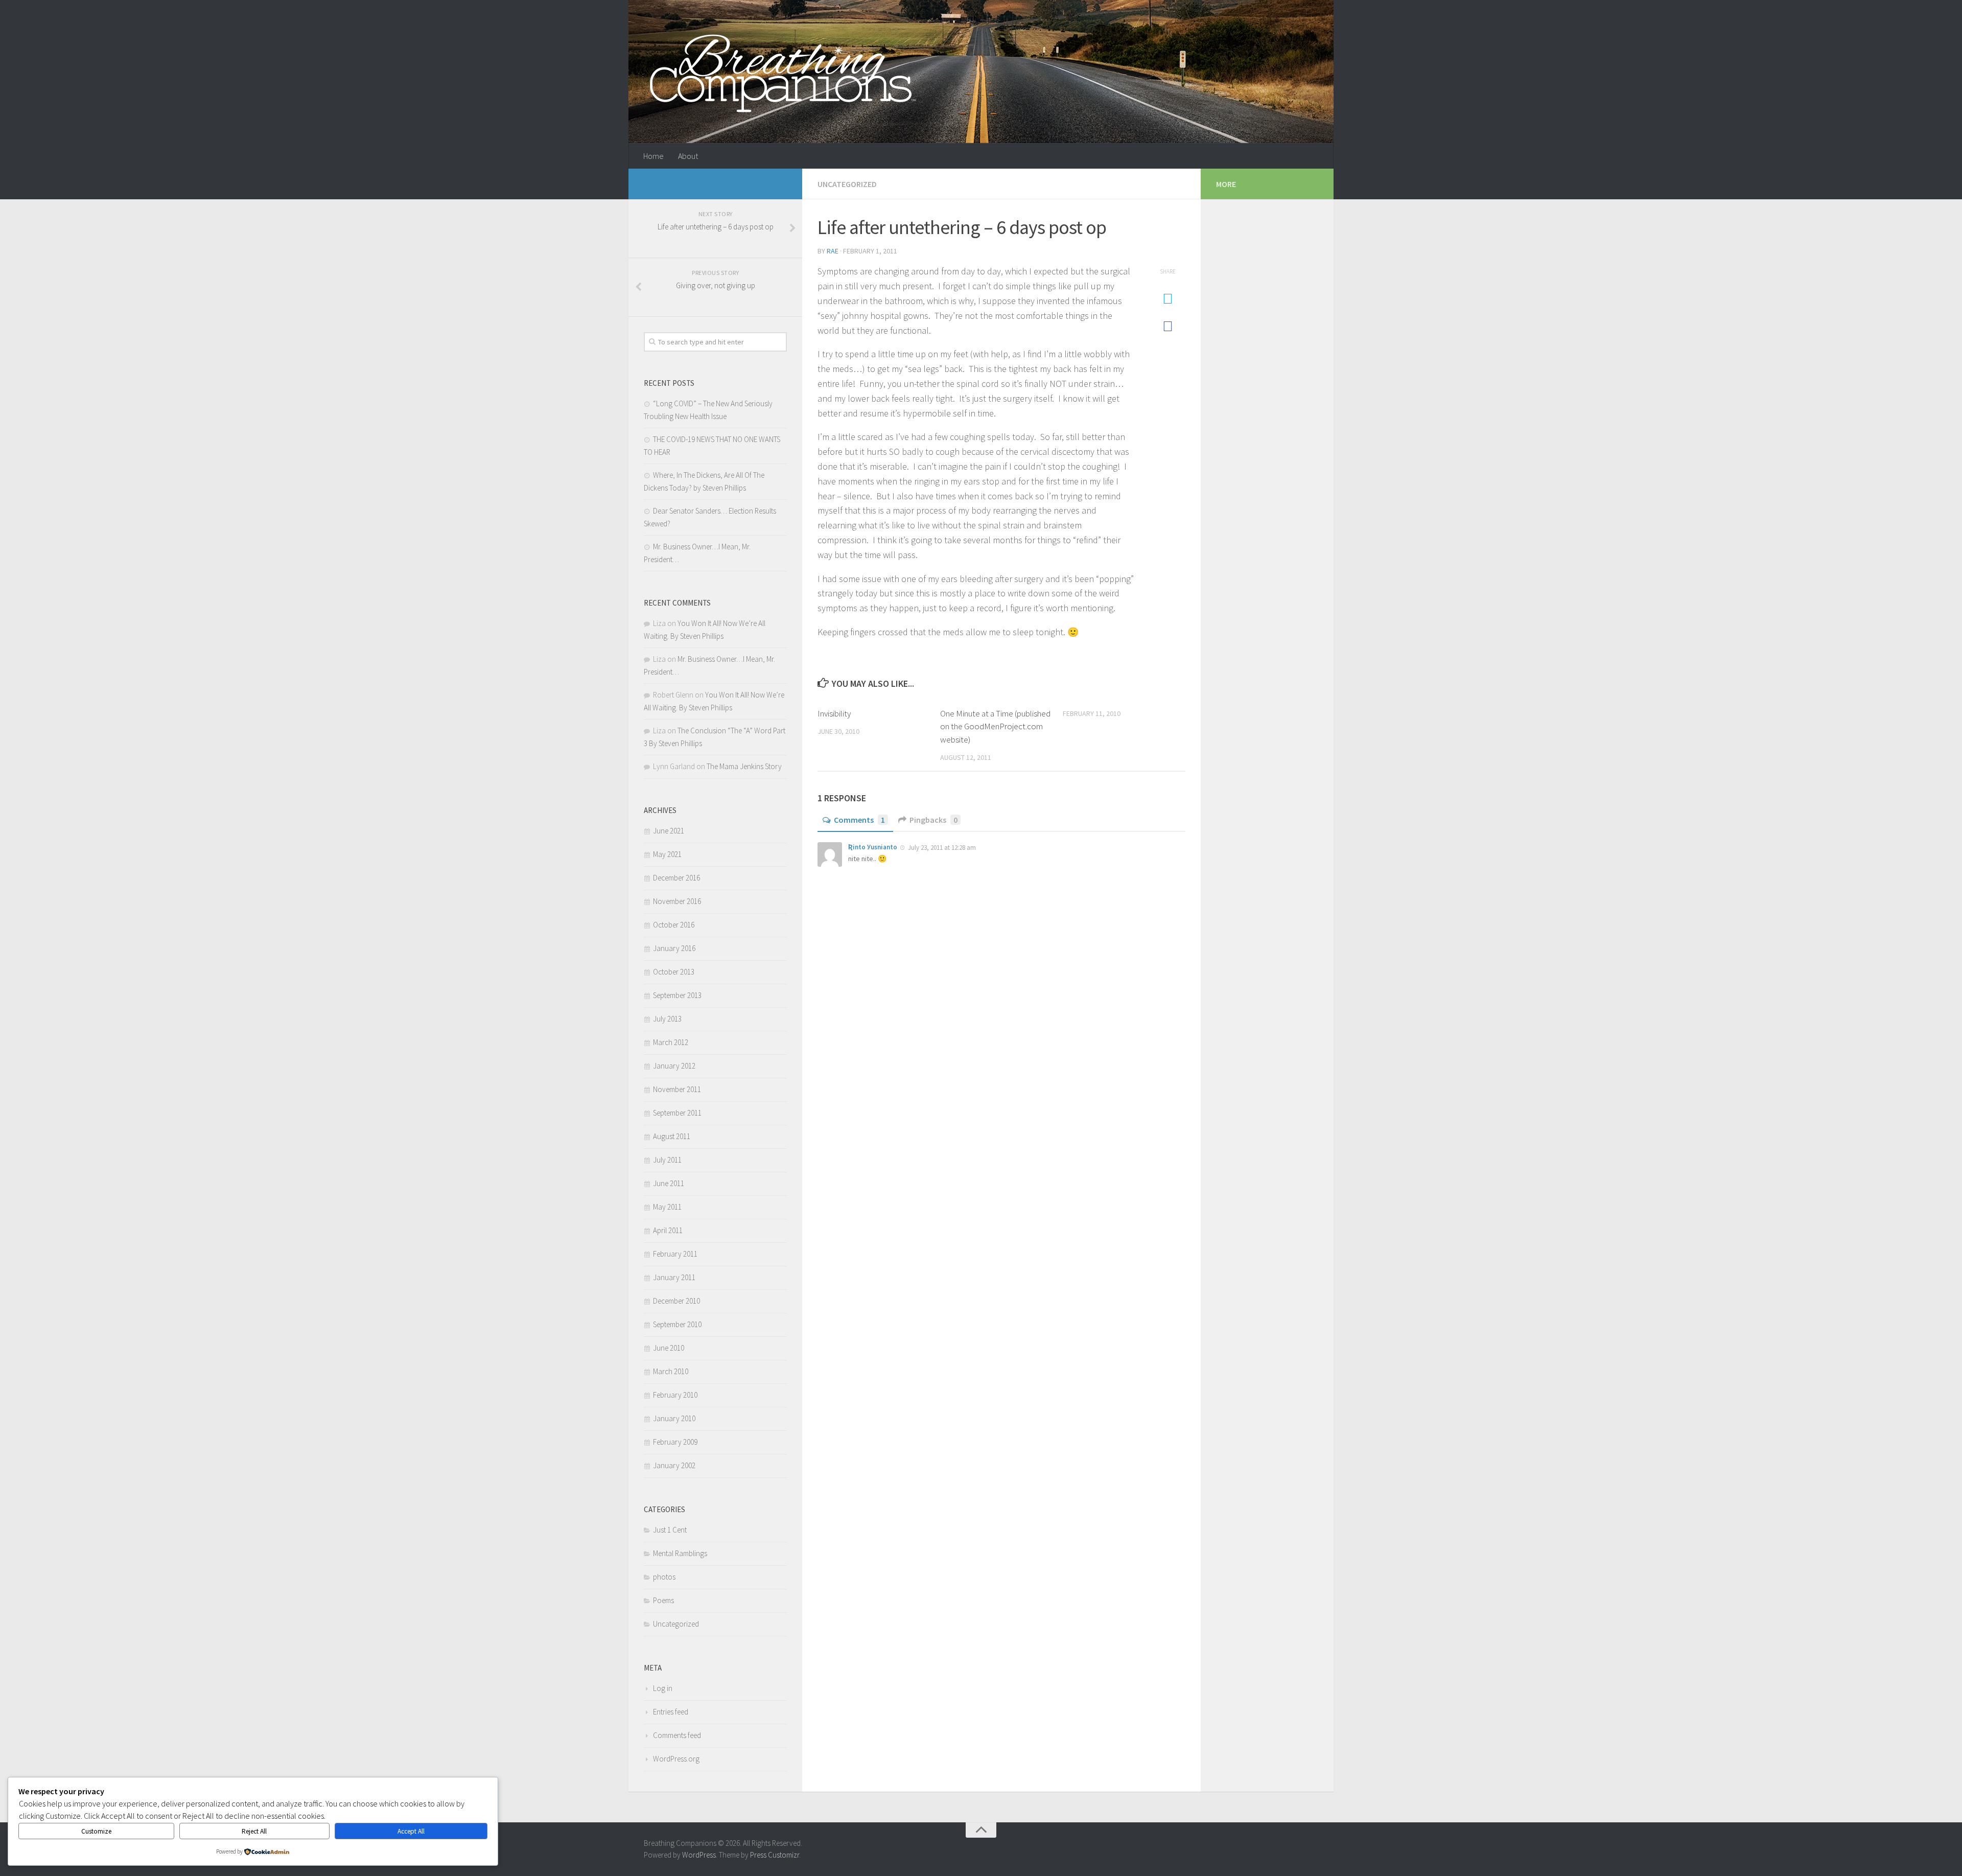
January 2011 (674, 1277)
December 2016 (676, 878)
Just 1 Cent (670, 1530)
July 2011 (667, 1160)
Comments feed (677, 1735)
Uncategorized (847, 184)
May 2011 (667, 1207)
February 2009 (675, 1442)
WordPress (699, 1855)
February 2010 (675, 1395)
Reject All (254, 1831)
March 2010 (671, 1371)
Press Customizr (775, 1855)
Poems (663, 1600)
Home (653, 156)
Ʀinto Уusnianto (873, 847)
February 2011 (675, 1254)
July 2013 (667, 1019)
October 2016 (674, 925)
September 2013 (677, 995)
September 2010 (677, 1324)
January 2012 (674, 1066)
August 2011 (672, 1136)
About (688, 156)
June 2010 (669, 1348)
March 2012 (671, 1042)
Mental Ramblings (680, 1553)
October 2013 (674, 972)
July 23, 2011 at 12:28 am (942, 848)
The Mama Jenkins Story (744, 766)
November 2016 (677, 901)
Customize (96, 1831)
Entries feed (671, 1712)
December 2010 (676, 1301)
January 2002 (674, 1465)
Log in (663, 1688)
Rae (833, 251)
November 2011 (677, 1089)
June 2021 (669, 831)
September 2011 (677, 1113)
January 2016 (674, 948)
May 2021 (667, 854)
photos (664, 1577)
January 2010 (674, 1418)
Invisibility (834, 713)
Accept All (411, 1831)
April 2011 (668, 1230)
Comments (859, 820)
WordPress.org (676, 1759)
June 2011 (669, 1183)
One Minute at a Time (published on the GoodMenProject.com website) (995, 726)
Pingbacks (933, 820)
